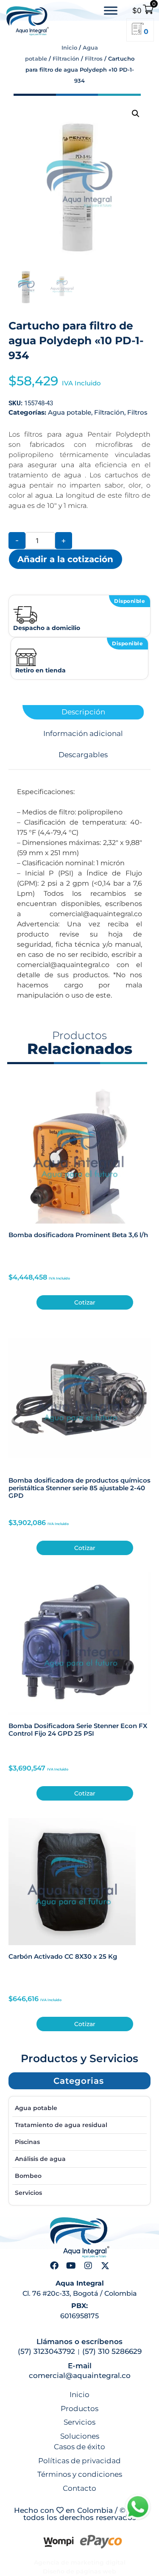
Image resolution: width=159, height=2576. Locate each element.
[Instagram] (88, 2266)
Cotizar (85, 1302)
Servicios (28, 2193)
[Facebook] (54, 2266)
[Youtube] (71, 2266)
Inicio (69, 47)
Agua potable (70, 412)
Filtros (94, 59)
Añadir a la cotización (65, 559)
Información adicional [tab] (83, 734)
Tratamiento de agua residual (61, 2125)
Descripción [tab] (83, 712)
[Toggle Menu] (111, 11)
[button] (136, 114)
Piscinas (27, 2142)
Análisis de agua (40, 2159)
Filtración (66, 59)
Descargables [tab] (83, 755)
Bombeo (28, 2176)
